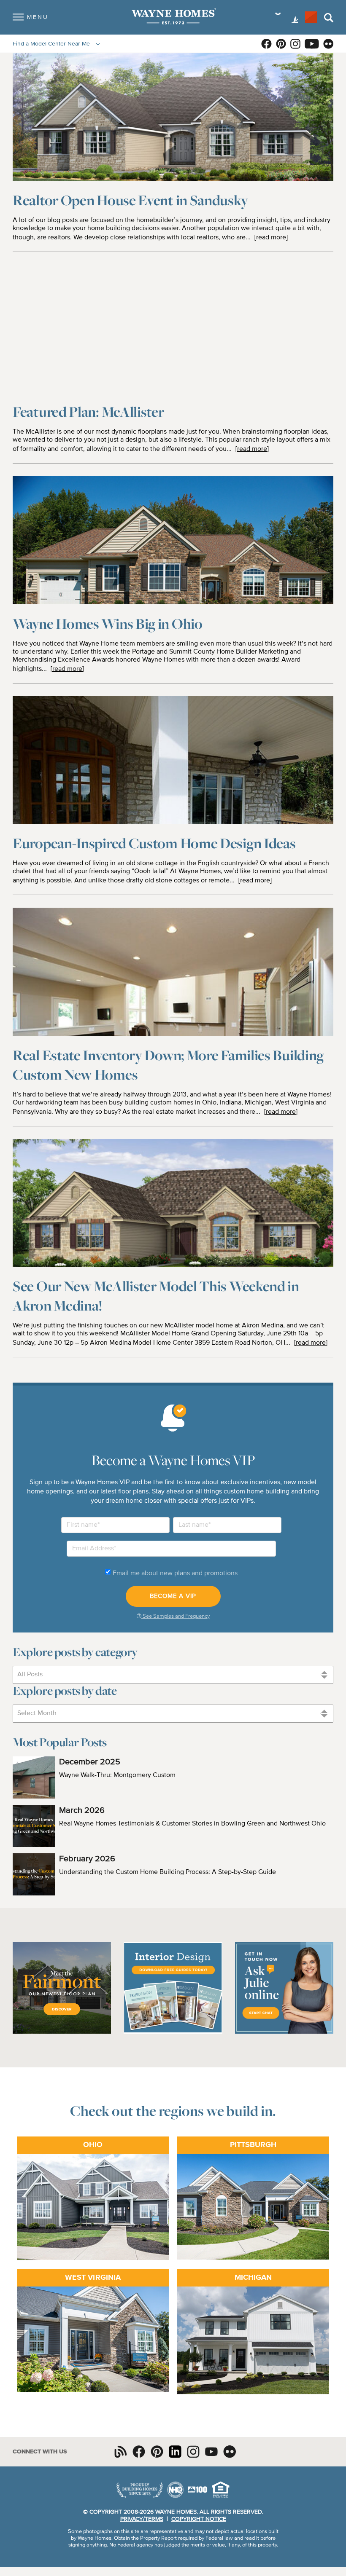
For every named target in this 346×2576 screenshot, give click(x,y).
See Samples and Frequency (176, 1616)
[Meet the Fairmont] (62, 2032)
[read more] (271, 238)
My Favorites (311, 17)
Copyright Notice (199, 2519)
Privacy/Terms (142, 2519)
